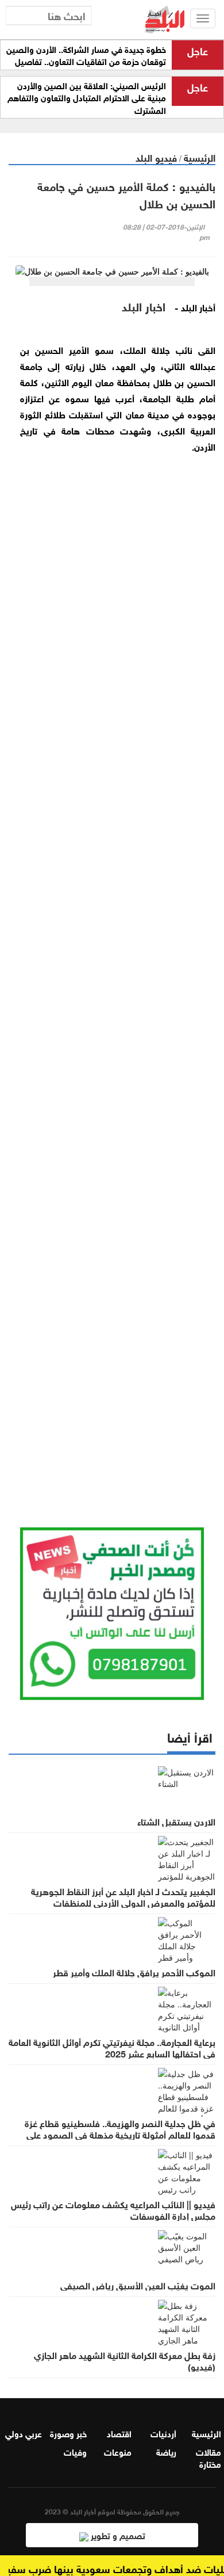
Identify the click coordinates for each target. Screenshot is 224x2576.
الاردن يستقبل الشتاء (176, 1821)
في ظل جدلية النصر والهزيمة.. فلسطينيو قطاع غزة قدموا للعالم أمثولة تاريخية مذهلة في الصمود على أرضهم (120, 2134)
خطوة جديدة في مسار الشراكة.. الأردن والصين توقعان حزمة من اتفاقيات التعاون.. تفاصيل (86, 55)
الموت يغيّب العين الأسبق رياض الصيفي (138, 2285)
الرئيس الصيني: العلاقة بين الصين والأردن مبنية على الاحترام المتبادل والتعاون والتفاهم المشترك (87, 98)
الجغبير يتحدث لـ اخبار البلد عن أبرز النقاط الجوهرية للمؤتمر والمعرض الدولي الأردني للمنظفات (123, 1896)
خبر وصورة (68, 2433)
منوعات (118, 2451)
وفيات (75, 2451)
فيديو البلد (156, 157)
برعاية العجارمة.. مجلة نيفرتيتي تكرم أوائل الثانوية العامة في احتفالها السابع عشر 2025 (112, 2047)
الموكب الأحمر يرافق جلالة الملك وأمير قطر (134, 1972)
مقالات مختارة (208, 2457)
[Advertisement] (112, 1003)
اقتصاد (119, 2433)
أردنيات (163, 2433)
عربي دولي (24, 2433)
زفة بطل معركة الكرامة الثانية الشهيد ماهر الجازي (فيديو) (125, 2360)
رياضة (166, 2451)
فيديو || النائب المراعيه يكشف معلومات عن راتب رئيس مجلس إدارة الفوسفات (113, 2209)
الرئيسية (200, 157)
